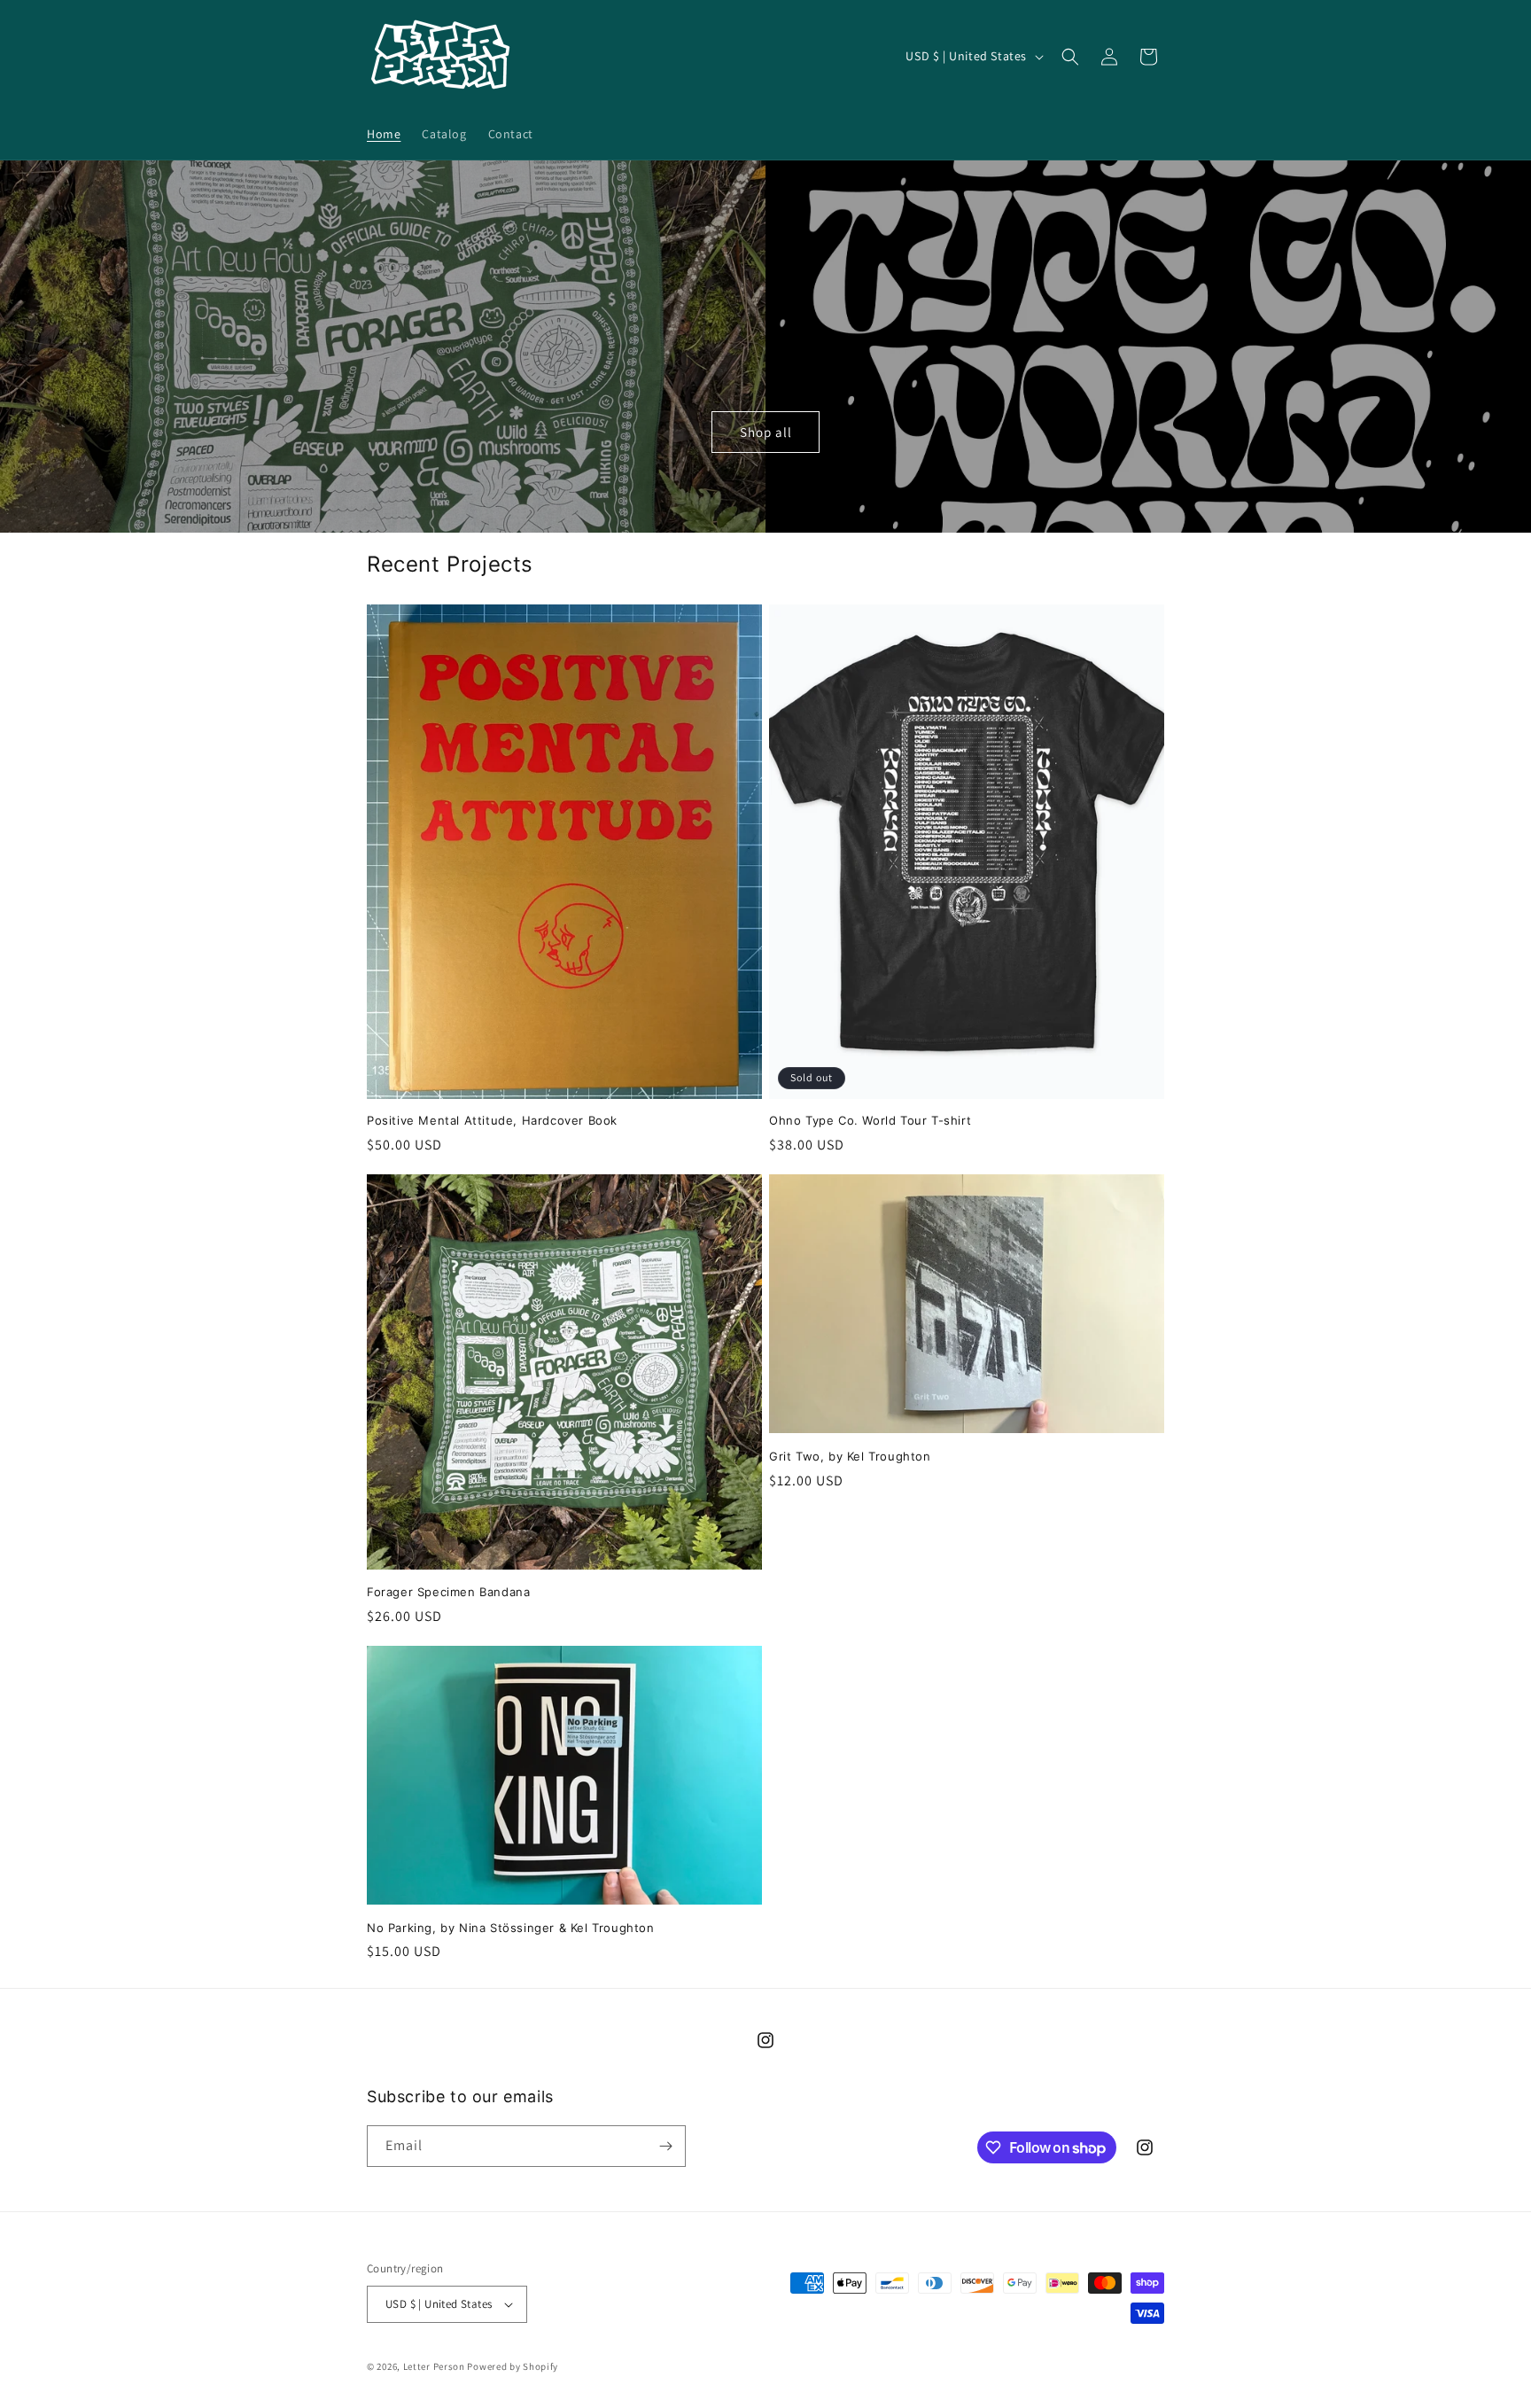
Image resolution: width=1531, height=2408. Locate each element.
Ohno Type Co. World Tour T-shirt (870, 1120)
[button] (1070, 57)
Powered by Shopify (513, 2366)
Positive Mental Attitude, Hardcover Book (492, 1120)
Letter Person (434, 2366)
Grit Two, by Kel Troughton (850, 1456)
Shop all (766, 431)
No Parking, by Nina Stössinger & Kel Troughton (511, 1928)
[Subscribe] (665, 2146)
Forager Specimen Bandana (448, 1592)
